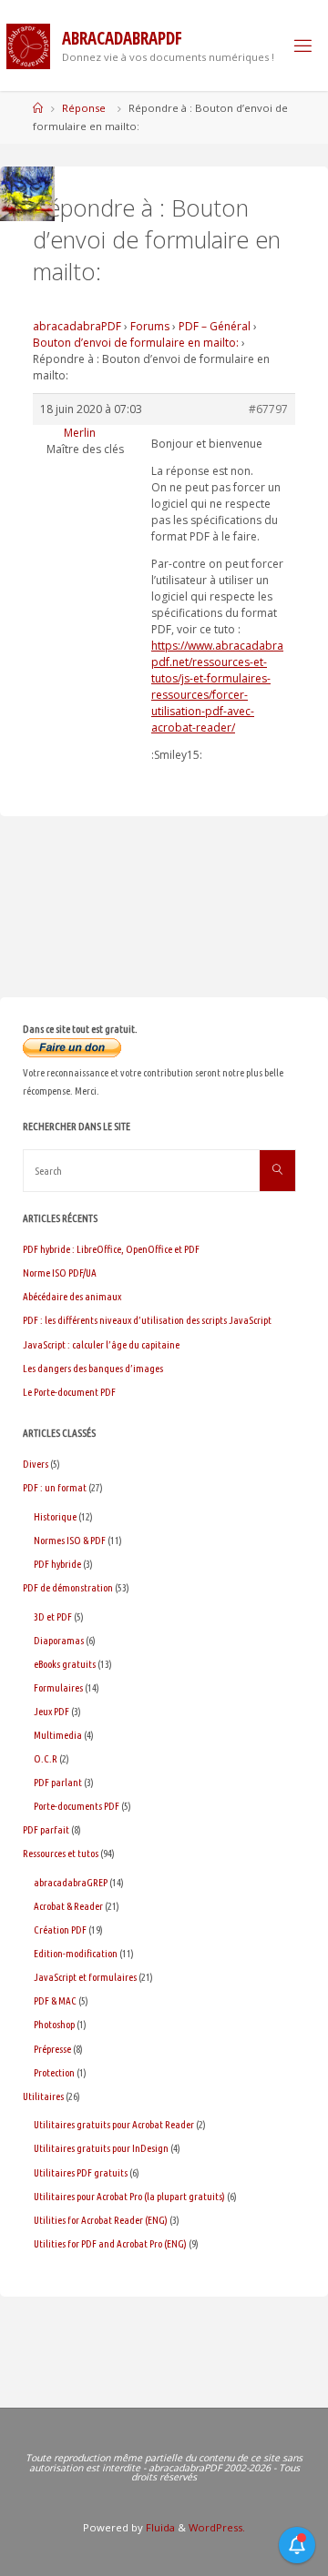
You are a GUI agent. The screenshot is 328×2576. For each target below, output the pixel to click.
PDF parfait (46, 1829)
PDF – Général (215, 326)
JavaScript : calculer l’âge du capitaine (101, 1344)
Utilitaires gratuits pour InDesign (101, 2148)
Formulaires (58, 1687)
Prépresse (52, 2049)
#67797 (268, 409)
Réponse (84, 108)
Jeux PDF (51, 1711)
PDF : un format (55, 1487)
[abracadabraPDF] (28, 45)
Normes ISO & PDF (70, 1540)
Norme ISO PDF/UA (60, 1273)
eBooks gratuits (65, 1664)
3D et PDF (53, 1616)
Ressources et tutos (61, 1853)
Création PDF (60, 1929)
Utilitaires (43, 2096)
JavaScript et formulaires (85, 1977)
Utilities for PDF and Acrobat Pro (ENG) (110, 2243)
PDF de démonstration (68, 1587)
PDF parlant (58, 1782)
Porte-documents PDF (77, 1806)
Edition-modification (76, 1953)
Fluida (159, 2527)
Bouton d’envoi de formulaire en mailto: (136, 343)
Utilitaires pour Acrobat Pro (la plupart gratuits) (129, 2196)
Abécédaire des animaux (72, 1296)
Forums (150, 326)
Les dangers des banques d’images (93, 1368)
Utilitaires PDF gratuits (81, 2172)
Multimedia (58, 1735)
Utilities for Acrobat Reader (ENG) (101, 2220)
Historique (55, 1516)
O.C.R (46, 1758)
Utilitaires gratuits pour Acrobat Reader (114, 2124)
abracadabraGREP (71, 1882)
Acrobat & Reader (68, 1906)
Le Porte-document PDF (69, 1392)
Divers (36, 1464)
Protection (54, 2072)
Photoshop (54, 2024)
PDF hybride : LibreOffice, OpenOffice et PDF (111, 1249)
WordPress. (217, 2527)
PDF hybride (57, 1564)
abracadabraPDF (77, 326)
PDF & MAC (55, 2000)
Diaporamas (59, 1640)
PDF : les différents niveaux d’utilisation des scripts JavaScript (147, 1320)
